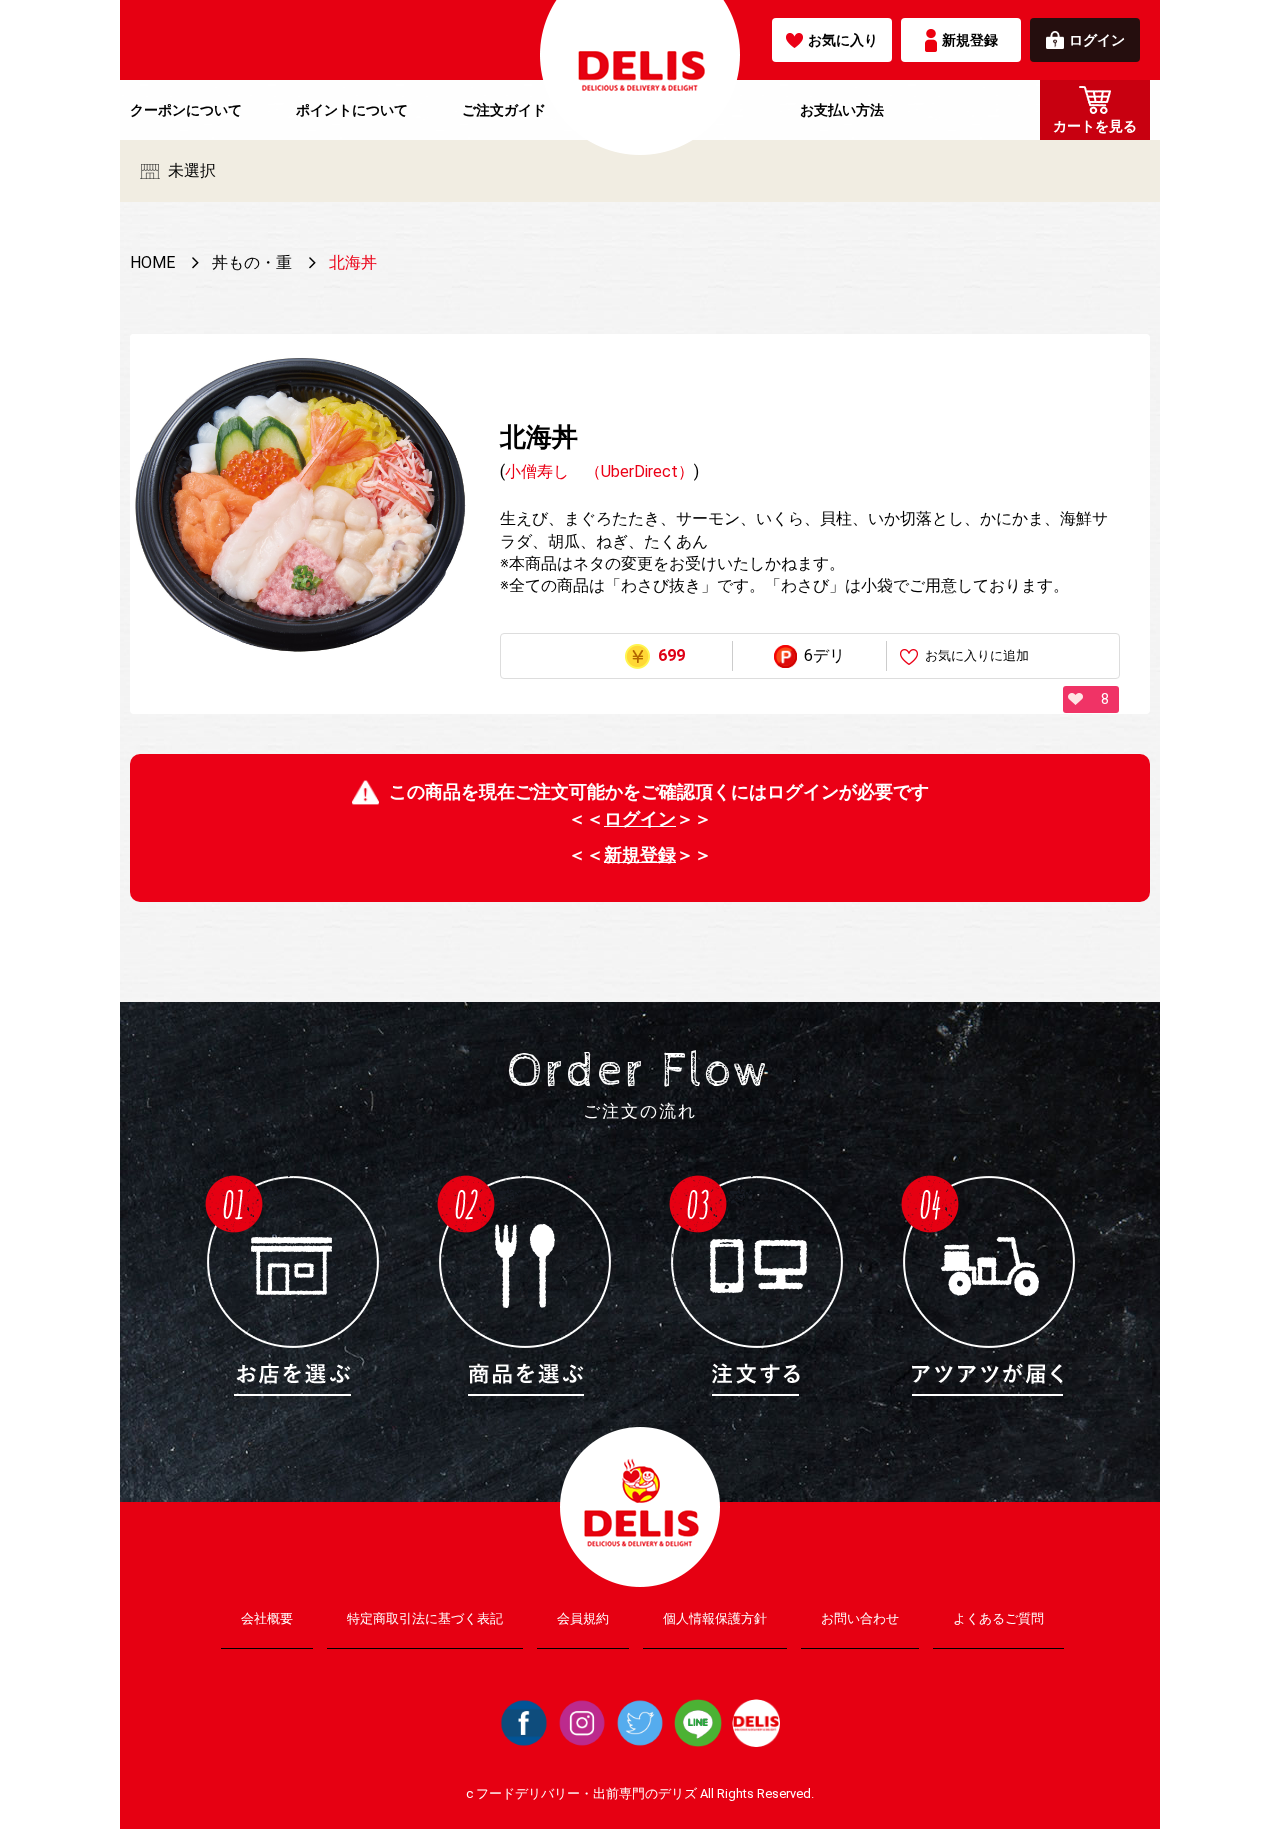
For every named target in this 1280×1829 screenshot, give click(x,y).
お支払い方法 (842, 110)
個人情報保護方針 (715, 1618)
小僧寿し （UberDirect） (599, 471)
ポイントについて (352, 110)
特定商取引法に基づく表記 (425, 1618)
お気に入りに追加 (977, 655)
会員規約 (583, 1618)
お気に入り (843, 40)
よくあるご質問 (998, 1618)
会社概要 (267, 1618)
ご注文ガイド (504, 110)
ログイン (1097, 40)
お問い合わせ (860, 1618)
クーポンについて (186, 110)
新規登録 (970, 40)
